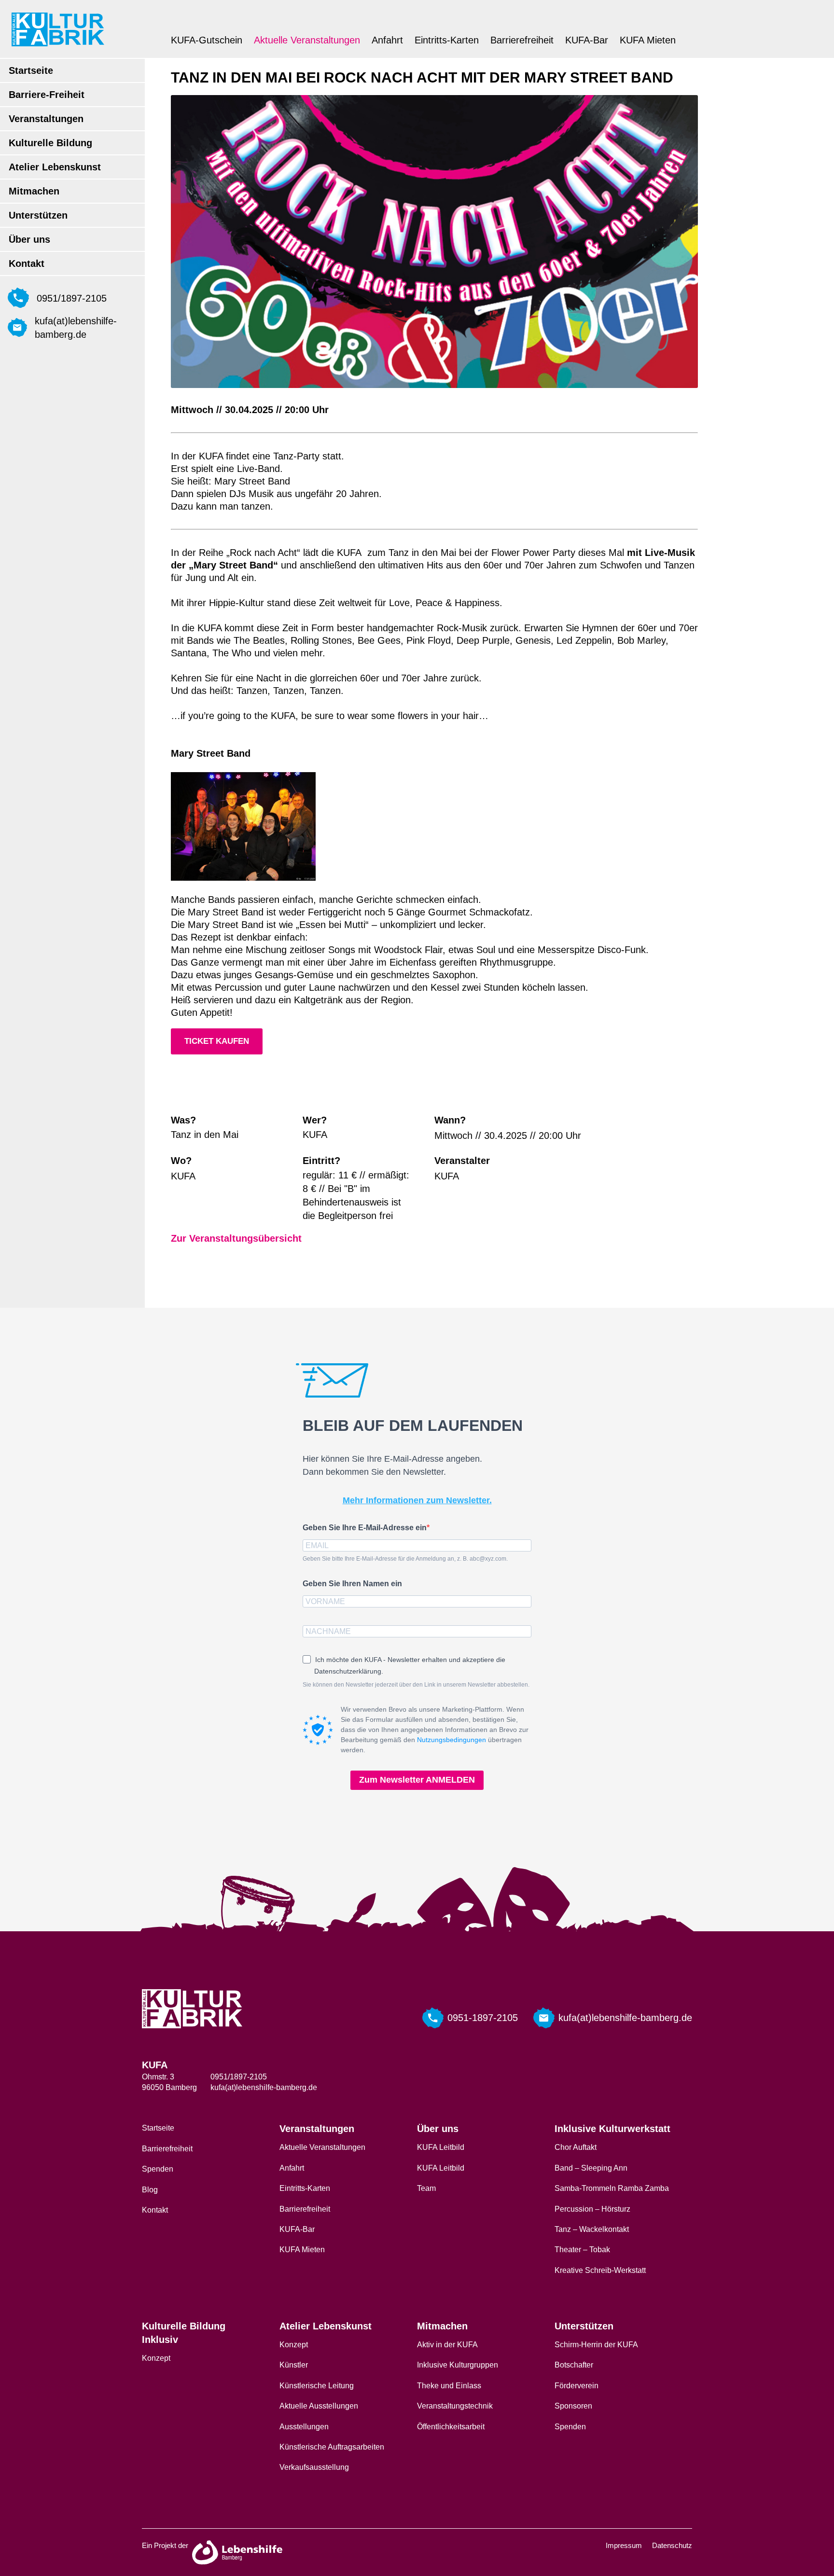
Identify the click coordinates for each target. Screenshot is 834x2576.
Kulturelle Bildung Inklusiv (184, 2333)
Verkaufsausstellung (314, 2467)
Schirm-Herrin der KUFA (596, 2345)
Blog (150, 2190)
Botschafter (574, 2365)
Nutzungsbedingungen (452, 1740)
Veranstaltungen (46, 119)
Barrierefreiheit (522, 40)
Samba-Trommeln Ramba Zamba (612, 2188)
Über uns (29, 239)
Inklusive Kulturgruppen (458, 2365)
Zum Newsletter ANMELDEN (417, 1780)
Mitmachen (34, 191)
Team (426, 2188)
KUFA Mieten (648, 40)
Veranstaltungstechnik (455, 2406)
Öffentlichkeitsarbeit (451, 2427)
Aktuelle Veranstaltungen (307, 40)
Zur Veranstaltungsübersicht (236, 1238)
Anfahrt (387, 40)
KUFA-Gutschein (207, 40)
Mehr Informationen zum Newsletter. (417, 1500)
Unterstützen (38, 215)
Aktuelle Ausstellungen (319, 2406)
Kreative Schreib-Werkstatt (600, 2270)
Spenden (158, 2169)
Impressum (624, 2545)
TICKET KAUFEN (217, 1041)
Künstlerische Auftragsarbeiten (332, 2447)
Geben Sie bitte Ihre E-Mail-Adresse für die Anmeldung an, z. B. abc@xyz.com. (405, 1559)
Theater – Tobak (582, 2250)
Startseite (31, 70)
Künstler (294, 2365)
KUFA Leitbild (441, 2147)
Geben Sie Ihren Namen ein (352, 1584)
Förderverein (577, 2386)
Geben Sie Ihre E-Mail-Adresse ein (365, 1528)
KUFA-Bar (587, 40)
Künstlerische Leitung (317, 2386)
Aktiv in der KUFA (447, 2345)
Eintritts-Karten (447, 40)
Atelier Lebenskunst (55, 167)
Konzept (156, 2358)
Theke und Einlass (449, 2386)
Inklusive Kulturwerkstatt (612, 2129)
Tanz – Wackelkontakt (592, 2229)
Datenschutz (672, 2545)
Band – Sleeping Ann (591, 2168)
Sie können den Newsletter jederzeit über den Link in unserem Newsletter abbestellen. (416, 1685)
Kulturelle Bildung (50, 143)
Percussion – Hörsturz (592, 2209)
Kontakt (27, 263)
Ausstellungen (304, 2427)
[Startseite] (58, 29)
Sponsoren (573, 2406)
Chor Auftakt (576, 2147)
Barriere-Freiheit (47, 95)
